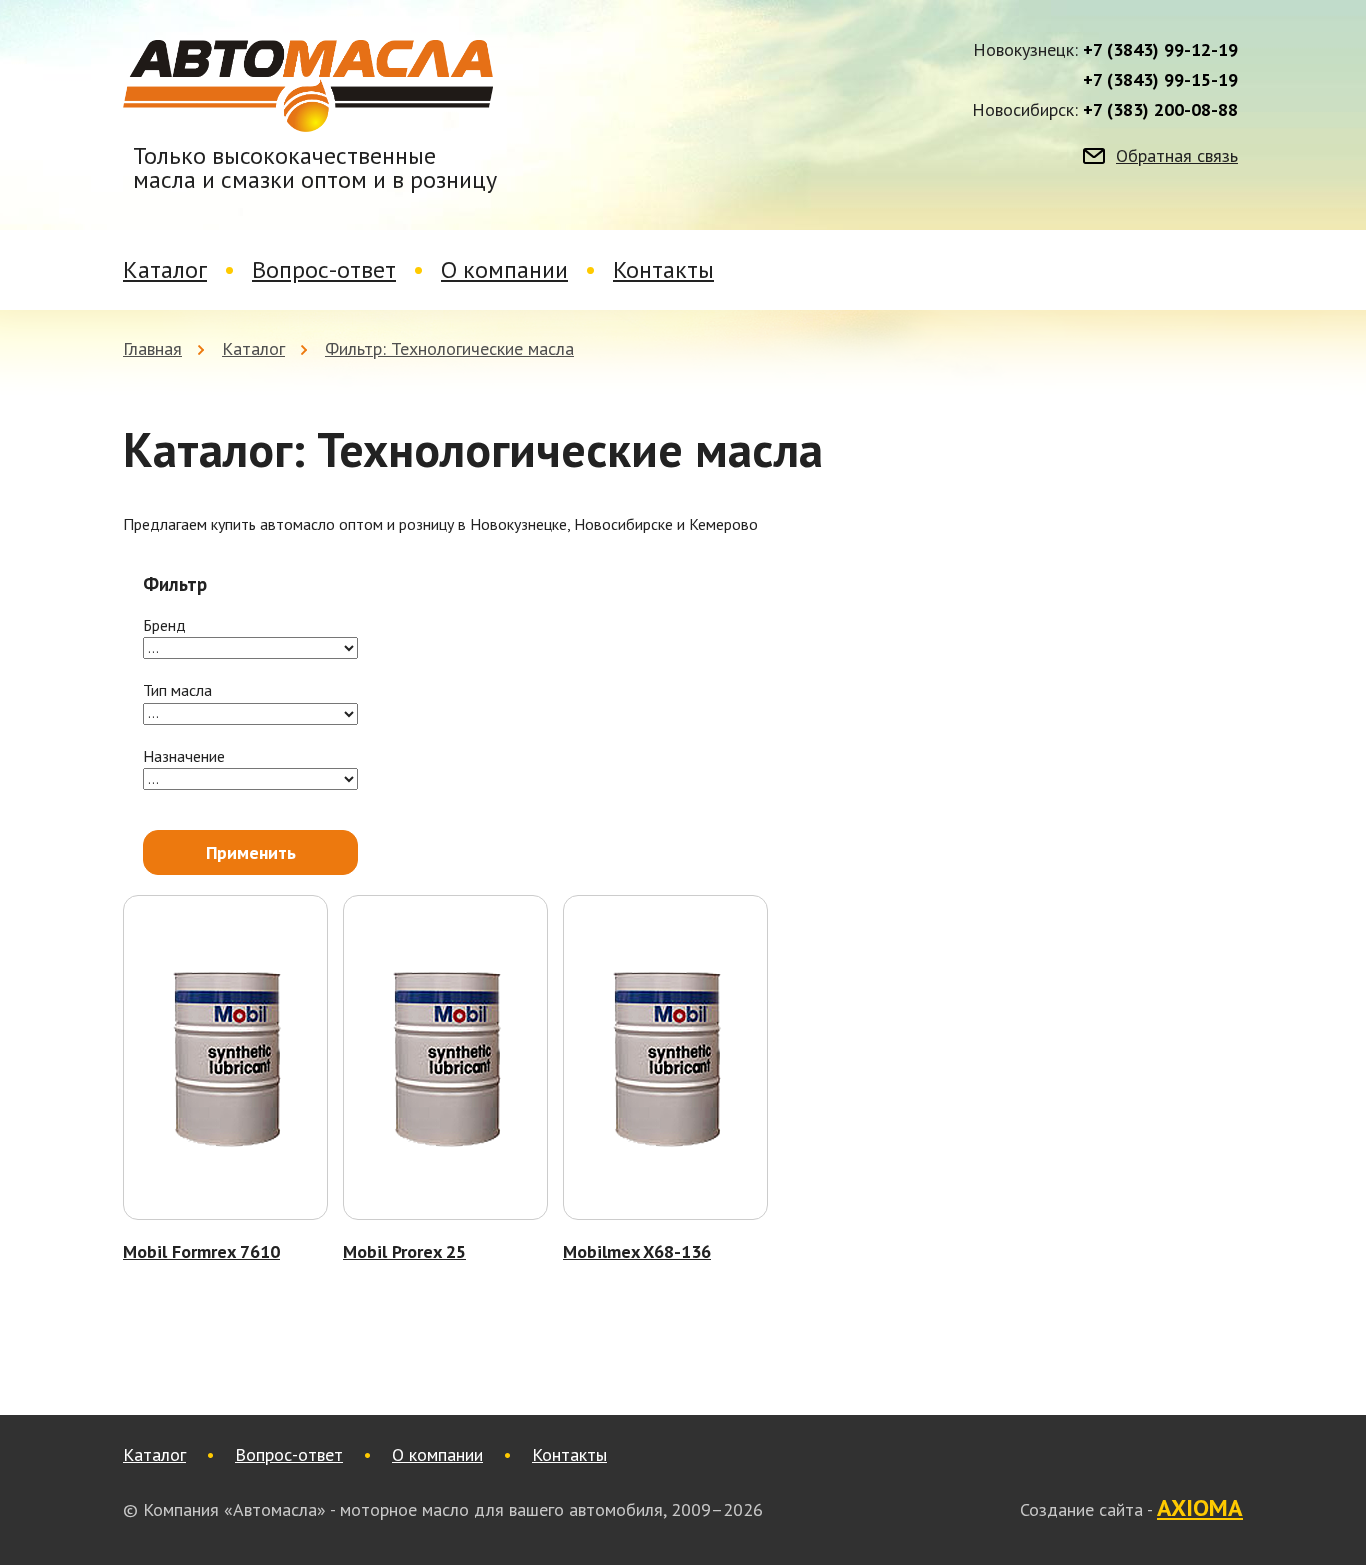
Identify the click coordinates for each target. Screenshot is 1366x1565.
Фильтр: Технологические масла (449, 348)
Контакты (663, 269)
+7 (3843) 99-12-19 (1160, 50)
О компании (504, 269)
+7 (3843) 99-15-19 (1160, 80)
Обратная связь (1177, 156)
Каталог (165, 269)
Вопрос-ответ (324, 269)
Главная (152, 348)
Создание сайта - (1131, 1509)
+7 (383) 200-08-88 (1160, 110)
